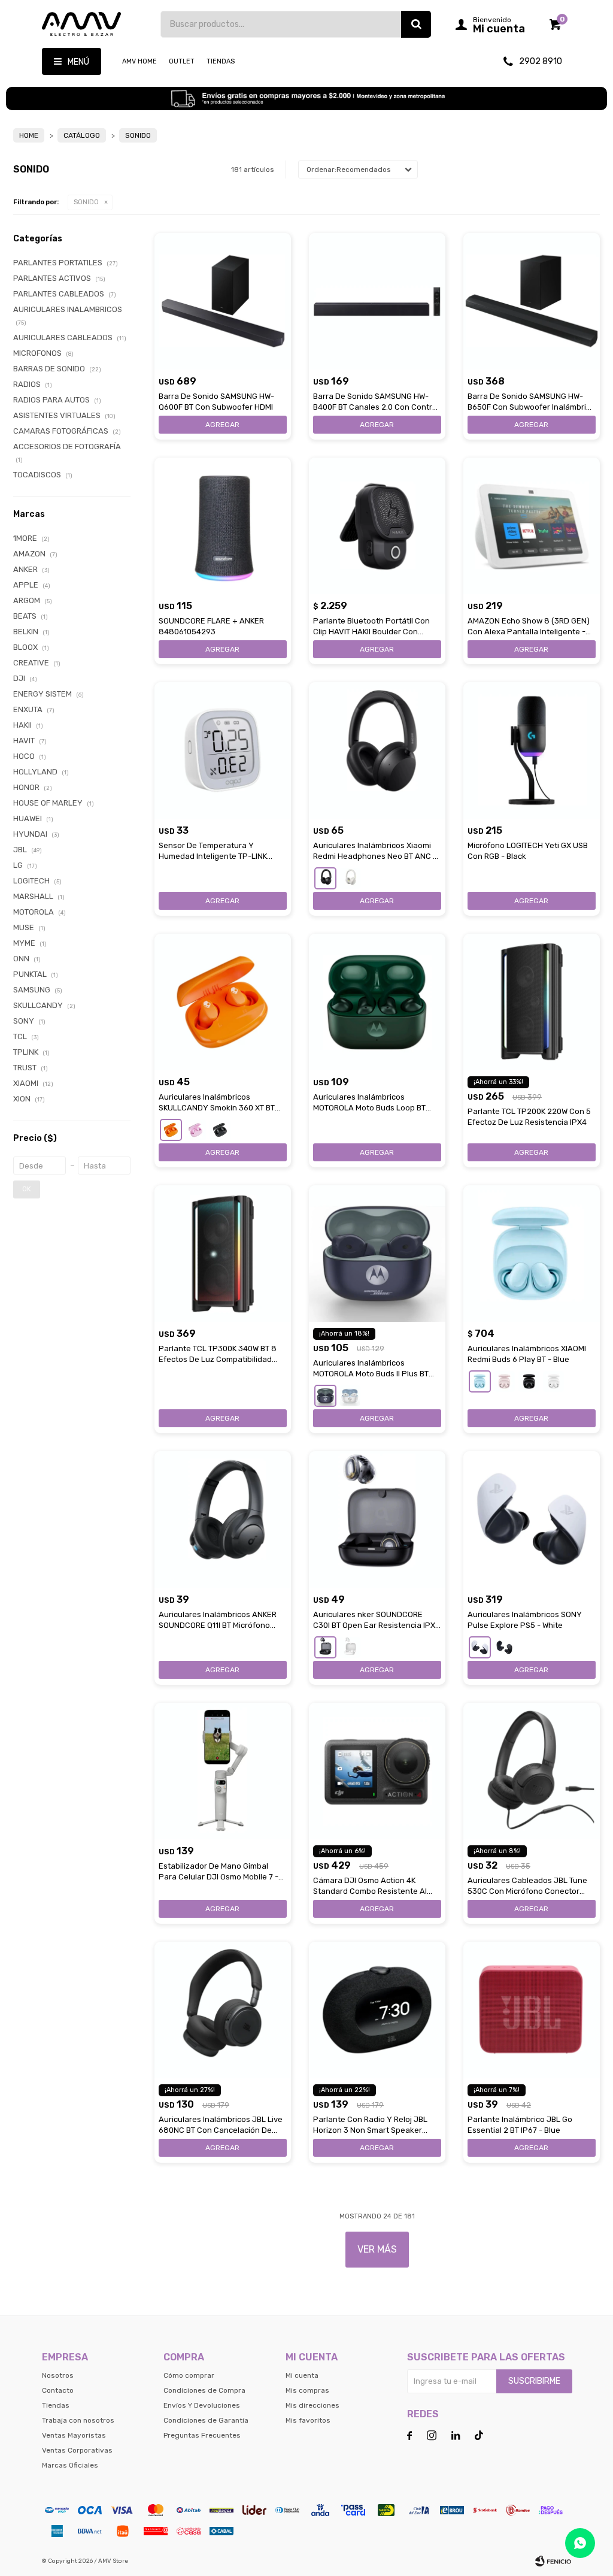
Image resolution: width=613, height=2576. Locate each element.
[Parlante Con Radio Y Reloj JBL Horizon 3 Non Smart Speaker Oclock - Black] (377, 2010)
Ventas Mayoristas (74, 2435)
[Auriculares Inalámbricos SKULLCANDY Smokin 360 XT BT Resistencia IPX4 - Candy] (195, 1130)
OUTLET (182, 61)
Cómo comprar (189, 2375)
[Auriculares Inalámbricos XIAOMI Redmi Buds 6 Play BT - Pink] (504, 1381)
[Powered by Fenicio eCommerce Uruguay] (553, 2561)
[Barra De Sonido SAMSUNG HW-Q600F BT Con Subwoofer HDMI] (223, 301)
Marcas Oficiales (70, 2465)
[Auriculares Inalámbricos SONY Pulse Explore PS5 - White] (532, 1519)
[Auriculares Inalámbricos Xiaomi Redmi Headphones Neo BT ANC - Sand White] (350, 878)
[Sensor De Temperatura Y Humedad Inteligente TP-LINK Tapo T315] (223, 750)
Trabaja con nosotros (78, 2420)
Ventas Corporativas (77, 2450)
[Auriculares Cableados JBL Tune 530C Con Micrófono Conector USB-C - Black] (532, 1771)
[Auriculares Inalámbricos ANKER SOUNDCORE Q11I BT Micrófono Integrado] (223, 1519)
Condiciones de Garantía (206, 2420)
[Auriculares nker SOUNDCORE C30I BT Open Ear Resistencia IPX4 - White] (350, 1647)
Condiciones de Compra (204, 2390)
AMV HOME (139, 61)
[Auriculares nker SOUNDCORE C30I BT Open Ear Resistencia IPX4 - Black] (377, 1519)
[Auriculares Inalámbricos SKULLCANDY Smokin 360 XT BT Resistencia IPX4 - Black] (220, 1130)
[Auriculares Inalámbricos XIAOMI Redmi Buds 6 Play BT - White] (553, 1381)
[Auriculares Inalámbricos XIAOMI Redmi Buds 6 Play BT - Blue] (532, 1254)
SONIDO (86, 202)
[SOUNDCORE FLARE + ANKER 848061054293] (223, 526)
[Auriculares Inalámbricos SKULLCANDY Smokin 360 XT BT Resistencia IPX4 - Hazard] (223, 1002)
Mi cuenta (302, 2375)
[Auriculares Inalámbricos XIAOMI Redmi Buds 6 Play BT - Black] (529, 1381)
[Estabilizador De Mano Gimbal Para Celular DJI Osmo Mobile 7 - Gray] (223, 1771)
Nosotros (58, 2375)
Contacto (58, 2390)
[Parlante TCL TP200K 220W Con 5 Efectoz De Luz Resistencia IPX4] (532, 1002)
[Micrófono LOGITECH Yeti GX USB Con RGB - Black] (532, 750)
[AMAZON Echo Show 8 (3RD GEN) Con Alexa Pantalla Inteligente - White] (532, 526)
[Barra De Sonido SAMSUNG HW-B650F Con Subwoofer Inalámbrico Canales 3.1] (532, 301)
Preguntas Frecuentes (202, 2435)
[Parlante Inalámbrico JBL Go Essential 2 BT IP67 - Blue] (532, 2010)
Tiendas (221, 61)
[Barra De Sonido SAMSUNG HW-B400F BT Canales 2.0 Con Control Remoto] (377, 301)
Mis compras (307, 2390)
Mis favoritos (308, 2420)
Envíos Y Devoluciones (202, 2405)
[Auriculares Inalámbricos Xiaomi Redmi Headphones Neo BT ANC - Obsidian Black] (377, 750)
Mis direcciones (312, 2405)
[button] (416, 24)
